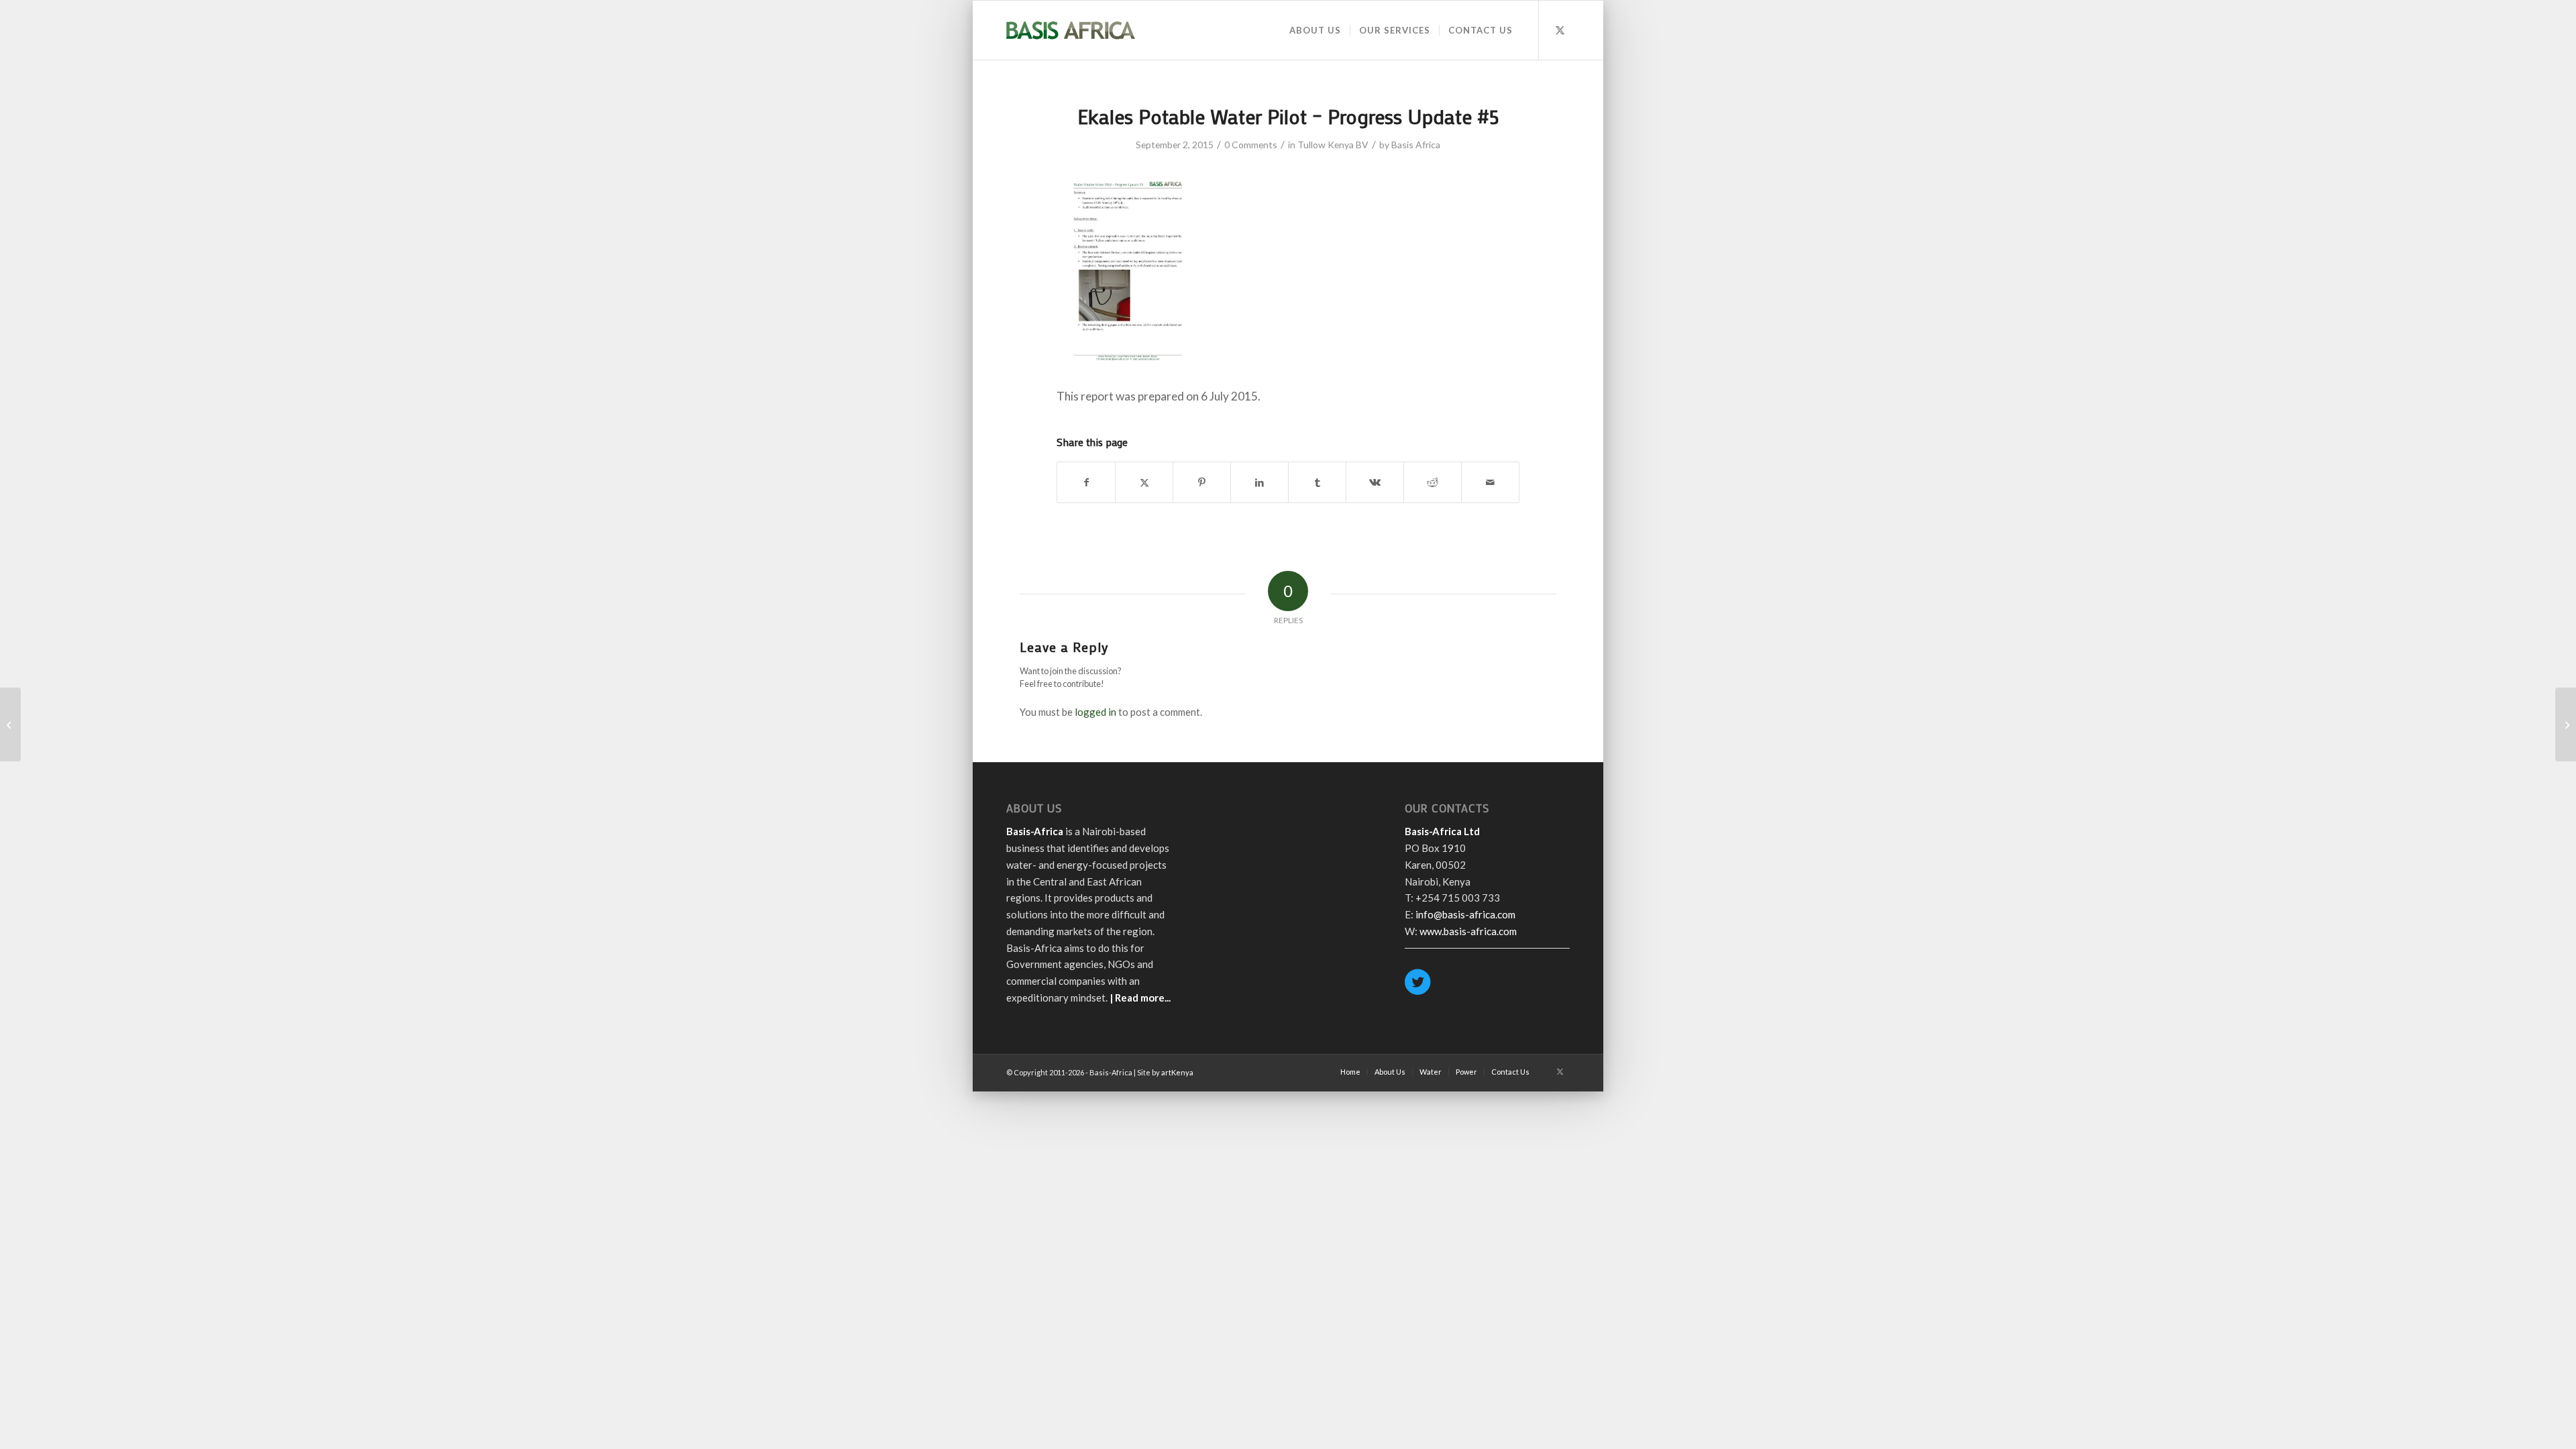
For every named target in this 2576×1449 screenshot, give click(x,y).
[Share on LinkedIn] (1259, 482)
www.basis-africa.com (1468, 931)
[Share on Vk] (1375, 482)
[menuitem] (1315, 30)
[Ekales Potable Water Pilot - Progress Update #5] (1128, 367)
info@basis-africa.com (1465, 914)
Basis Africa (1416, 145)
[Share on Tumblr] (1317, 482)
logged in (1095, 712)
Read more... (1143, 998)
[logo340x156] (1071, 30)
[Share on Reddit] (1433, 482)
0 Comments (1251, 145)
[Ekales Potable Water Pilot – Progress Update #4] (10, 724)
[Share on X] (1144, 482)
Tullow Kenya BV (1333, 145)
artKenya (1177, 1072)
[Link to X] (1560, 30)
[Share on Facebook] (1086, 482)
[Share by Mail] (1490, 482)
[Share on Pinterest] (1202, 482)
